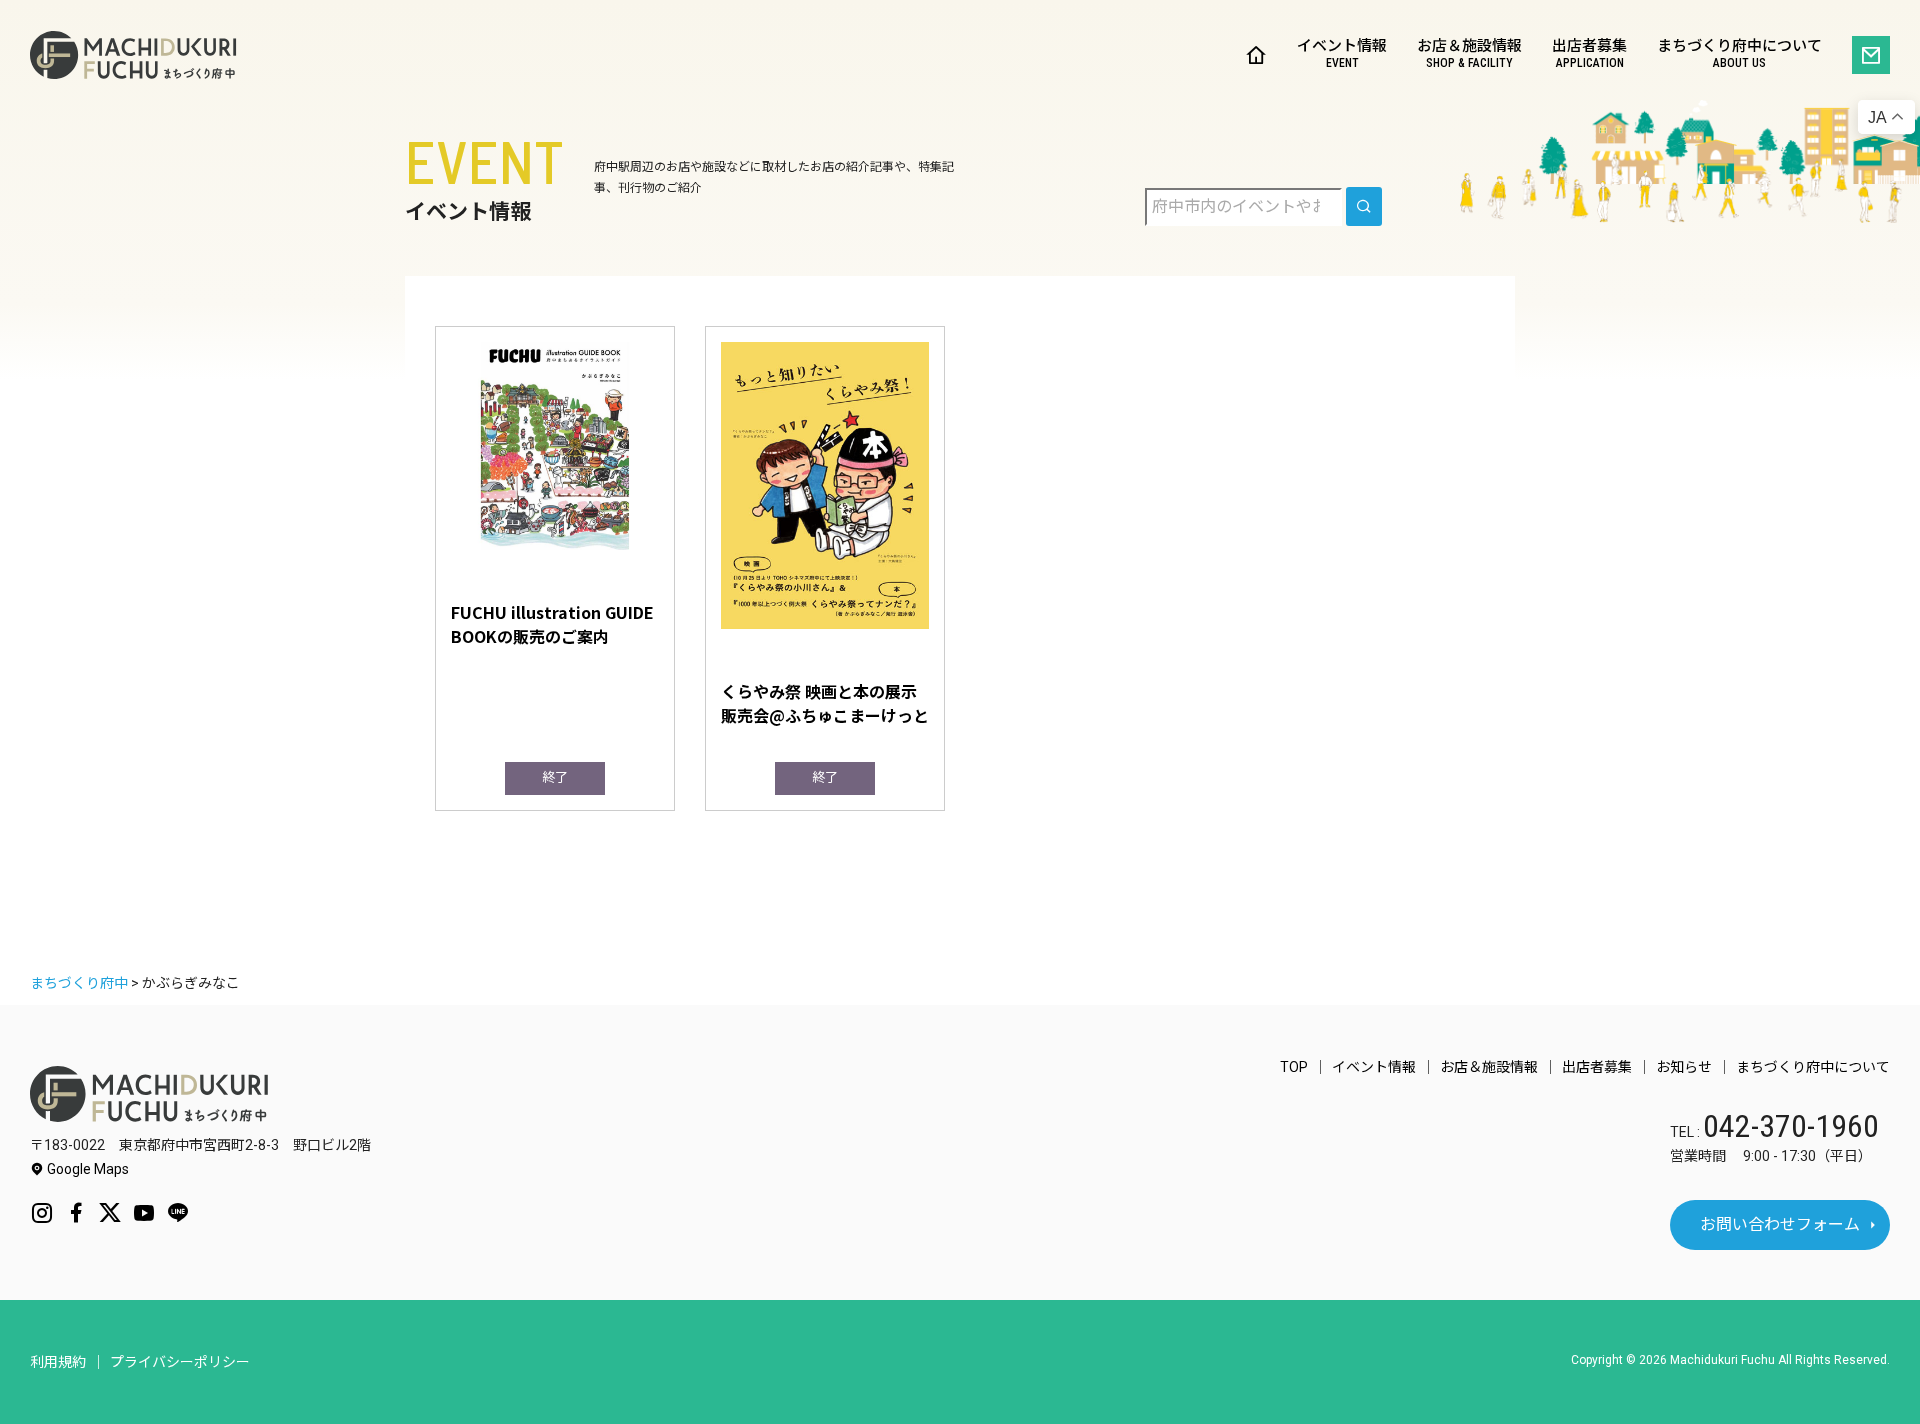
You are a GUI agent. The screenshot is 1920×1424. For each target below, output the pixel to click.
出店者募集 (1589, 54)
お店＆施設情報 (1469, 54)
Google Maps (86, 1169)
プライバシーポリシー (180, 1362)
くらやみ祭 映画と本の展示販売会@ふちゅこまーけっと (825, 703)
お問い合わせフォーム (1780, 1224)
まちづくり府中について (1739, 54)
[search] (1364, 206)
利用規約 (58, 1362)
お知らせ (1684, 1067)
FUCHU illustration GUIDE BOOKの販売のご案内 (552, 624)
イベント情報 (1342, 54)
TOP (1294, 1067)
